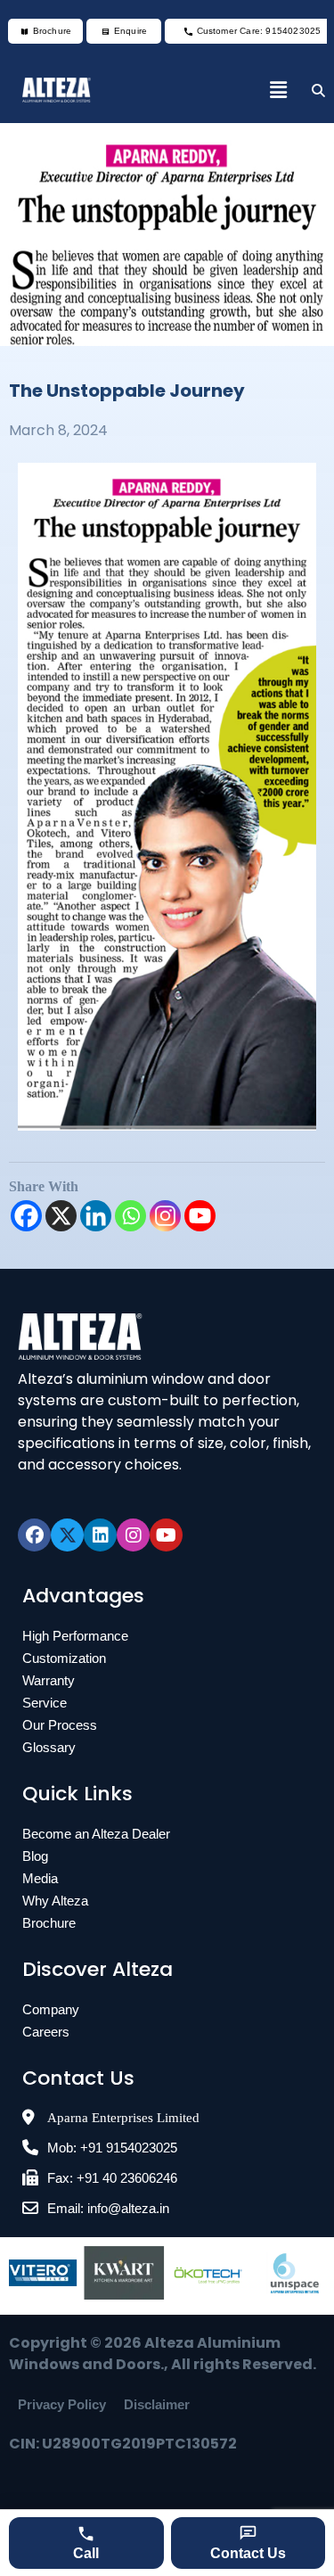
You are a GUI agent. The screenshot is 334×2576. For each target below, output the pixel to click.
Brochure (49, 1923)
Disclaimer (157, 2404)
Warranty (49, 1680)
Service (45, 1703)
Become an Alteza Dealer (96, 1834)
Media (40, 1878)
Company (51, 2009)
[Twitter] (67, 1535)
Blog (35, 1856)
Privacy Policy (62, 2404)
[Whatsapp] (130, 1216)
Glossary (49, 1747)
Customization (64, 1658)
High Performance (75, 1636)
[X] (61, 1216)
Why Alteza (55, 1901)
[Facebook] (26, 1216)
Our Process (60, 1725)
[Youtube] (200, 1216)
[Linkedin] (96, 1216)
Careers (46, 2032)
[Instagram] (165, 1216)
